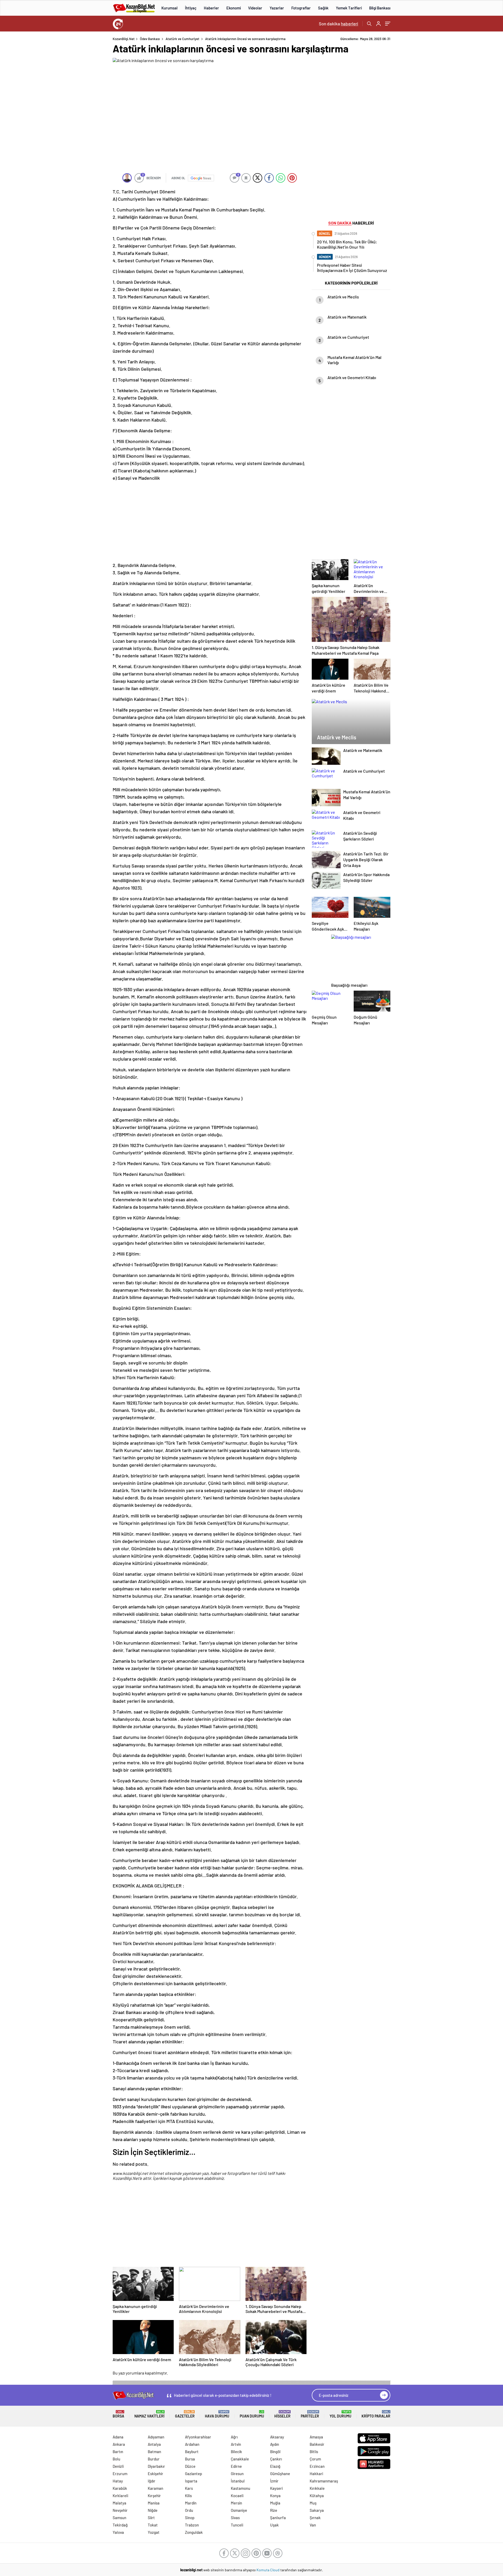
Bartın (118, 2452)
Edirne (236, 2466)
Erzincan (317, 2466)
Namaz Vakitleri (149, 2414)
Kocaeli (237, 2496)
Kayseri (276, 2488)
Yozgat (154, 2532)
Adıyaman (156, 2437)
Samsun (119, 2518)
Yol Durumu (340, 2414)
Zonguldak (194, 2532)
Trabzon (192, 2525)
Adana (118, 2437)
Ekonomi (234, 8)
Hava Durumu (217, 2414)
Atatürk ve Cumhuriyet (182, 39)
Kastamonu (240, 2488)
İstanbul (238, 2481)
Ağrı (234, 2437)
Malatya (119, 2503)
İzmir (274, 2481)
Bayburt (192, 2452)
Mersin (236, 2503)
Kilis (188, 2496)
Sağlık (323, 8)
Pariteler (310, 2414)
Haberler (211, 8)
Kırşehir (154, 2496)
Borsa (118, 2414)
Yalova (118, 2532)
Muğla (275, 2503)
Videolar (255, 8)
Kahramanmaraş (324, 2481)
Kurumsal (170, 8)
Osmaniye (239, 2510)
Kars (189, 2488)
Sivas (235, 2518)
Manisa (154, 2503)
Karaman (155, 2488)
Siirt (151, 2518)
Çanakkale (240, 2459)
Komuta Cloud (268, 2570)
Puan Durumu (252, 2414)
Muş (313, 2503)
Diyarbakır (156, 2466)
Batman (154, 2452)
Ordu (189, 2510)
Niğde (153, 2510)
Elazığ (275, 2466)
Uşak (274, 2525)
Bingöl (275, 2452)
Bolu (116, 2459)
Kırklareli (120, 2496)
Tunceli (237, 2525)
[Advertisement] (79, 115)
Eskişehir (155, 2474)
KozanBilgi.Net (124, 39)
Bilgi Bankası (380, 8)
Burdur (154, 2459)
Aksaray (277, 2437)
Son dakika (338, 24)
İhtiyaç (191, 8)
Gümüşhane (280, 2474)
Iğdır (152, 2481)
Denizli (118, 2466)
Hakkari (316, 2474)
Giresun (237, 2474)
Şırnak (315, 2518)
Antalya (154, 2444)
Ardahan (192, 2444)
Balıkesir (317, 2444)
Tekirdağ (120, 2525)
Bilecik (236, 2452)
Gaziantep (193, 2474)
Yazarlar (277, 8)
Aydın (275, 2444)
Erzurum (120, 2474)
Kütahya (317, 2496)
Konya (275, 2496)
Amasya (316, 2437)
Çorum (315, 2459)
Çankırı (276, 2459)
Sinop (190, 2518)
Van (313, 2525)
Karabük (120, 2488)
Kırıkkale (317, 2488)
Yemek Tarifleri (349, 8)
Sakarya (317, 2510)
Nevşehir (120, 2510)
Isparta (191, 2481)
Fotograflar (301, 8)
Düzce (190, 2466)
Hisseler (282, 2414)
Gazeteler (185, 2414)
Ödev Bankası (150, 39)
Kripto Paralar (376, 2414)
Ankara (119, 2444)
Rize (274, 2510)
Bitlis (314, 2452)
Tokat (153, 2525)
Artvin (236, 2444)
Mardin (191, 2503)
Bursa (190, 2459)
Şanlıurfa (278, 2518)
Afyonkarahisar (198, 2437)
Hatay (118, 2481)
